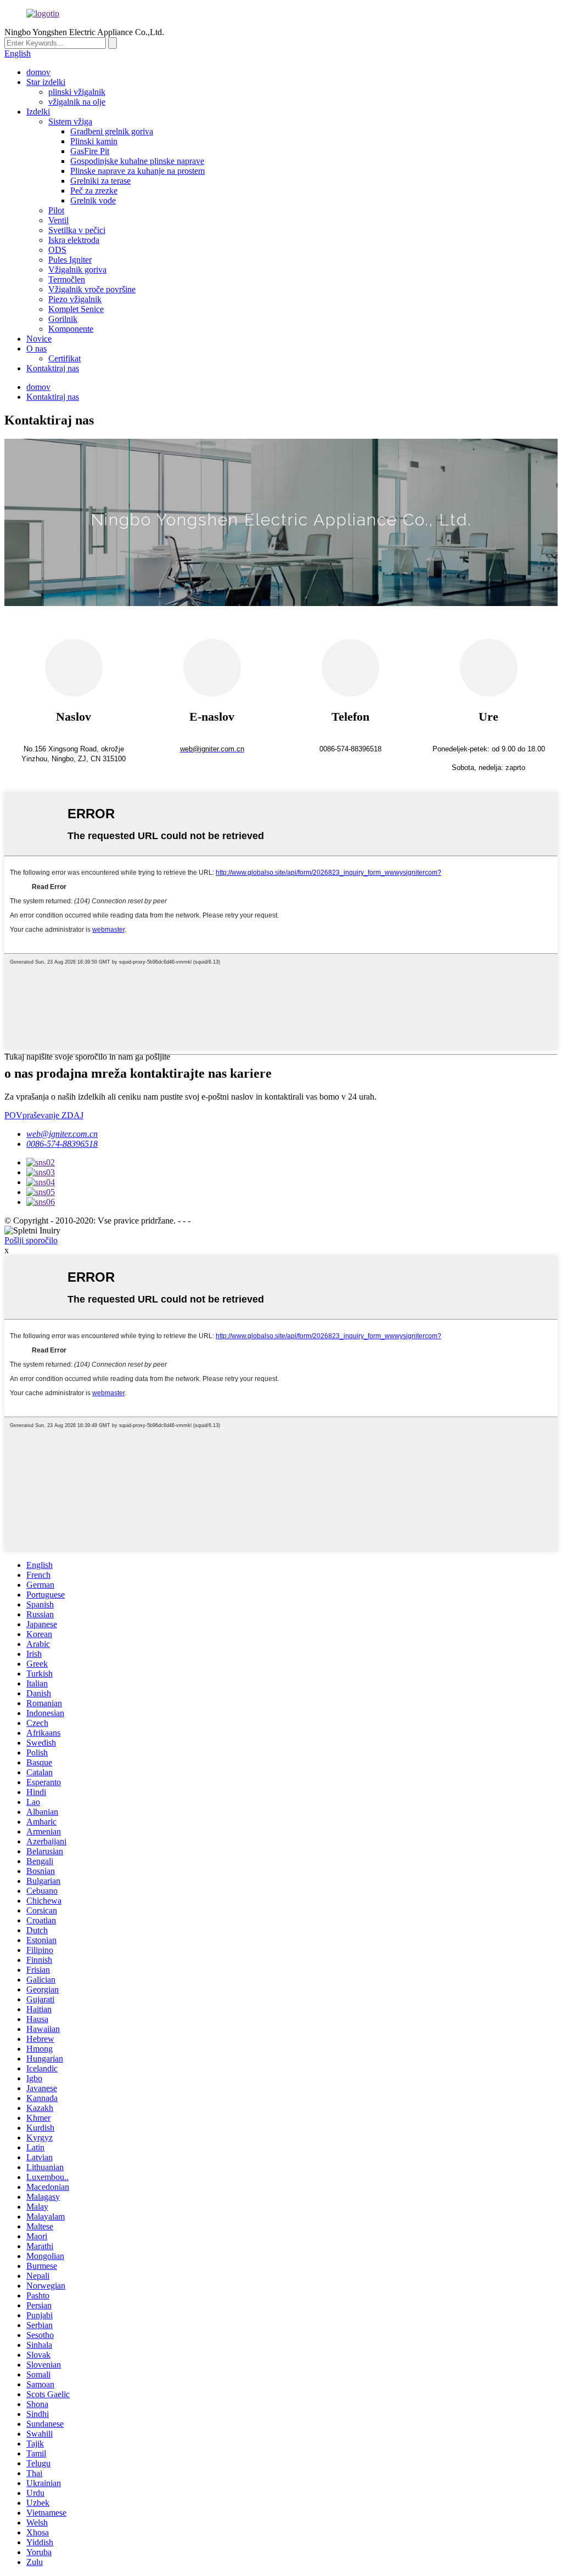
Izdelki (38, 112)
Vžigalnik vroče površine (92, 289)
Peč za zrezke (94, 191)
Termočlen (67, 279)
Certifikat (64, 358)
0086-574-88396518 (62, 1144)
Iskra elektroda (74, 240)
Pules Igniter (70, 260)
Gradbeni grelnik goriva (112, 131)
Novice (39, 339)
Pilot (56, 210)
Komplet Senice (76, 309)
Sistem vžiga (70, 121)
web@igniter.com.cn (62, 1134)
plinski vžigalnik (77, 92)
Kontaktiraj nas (53, 368)
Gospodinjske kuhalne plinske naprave (137, 161)
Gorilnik (63, 319)
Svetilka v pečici (77, 230)
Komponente (71, 329)
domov (38, 72)
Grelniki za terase (100, 181)
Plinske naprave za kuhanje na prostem (137, 171)
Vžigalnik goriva (77, 270)
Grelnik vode (93, 200)
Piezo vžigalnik (75, 299)
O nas (36, 349)
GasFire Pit (90, 151)
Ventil (58, 220)
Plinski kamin (94, 141)
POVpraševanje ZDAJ (44, 1115)
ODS (57, 250)
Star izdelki (46, 82)
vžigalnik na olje (77, 102)
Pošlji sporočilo (31, 1240)
